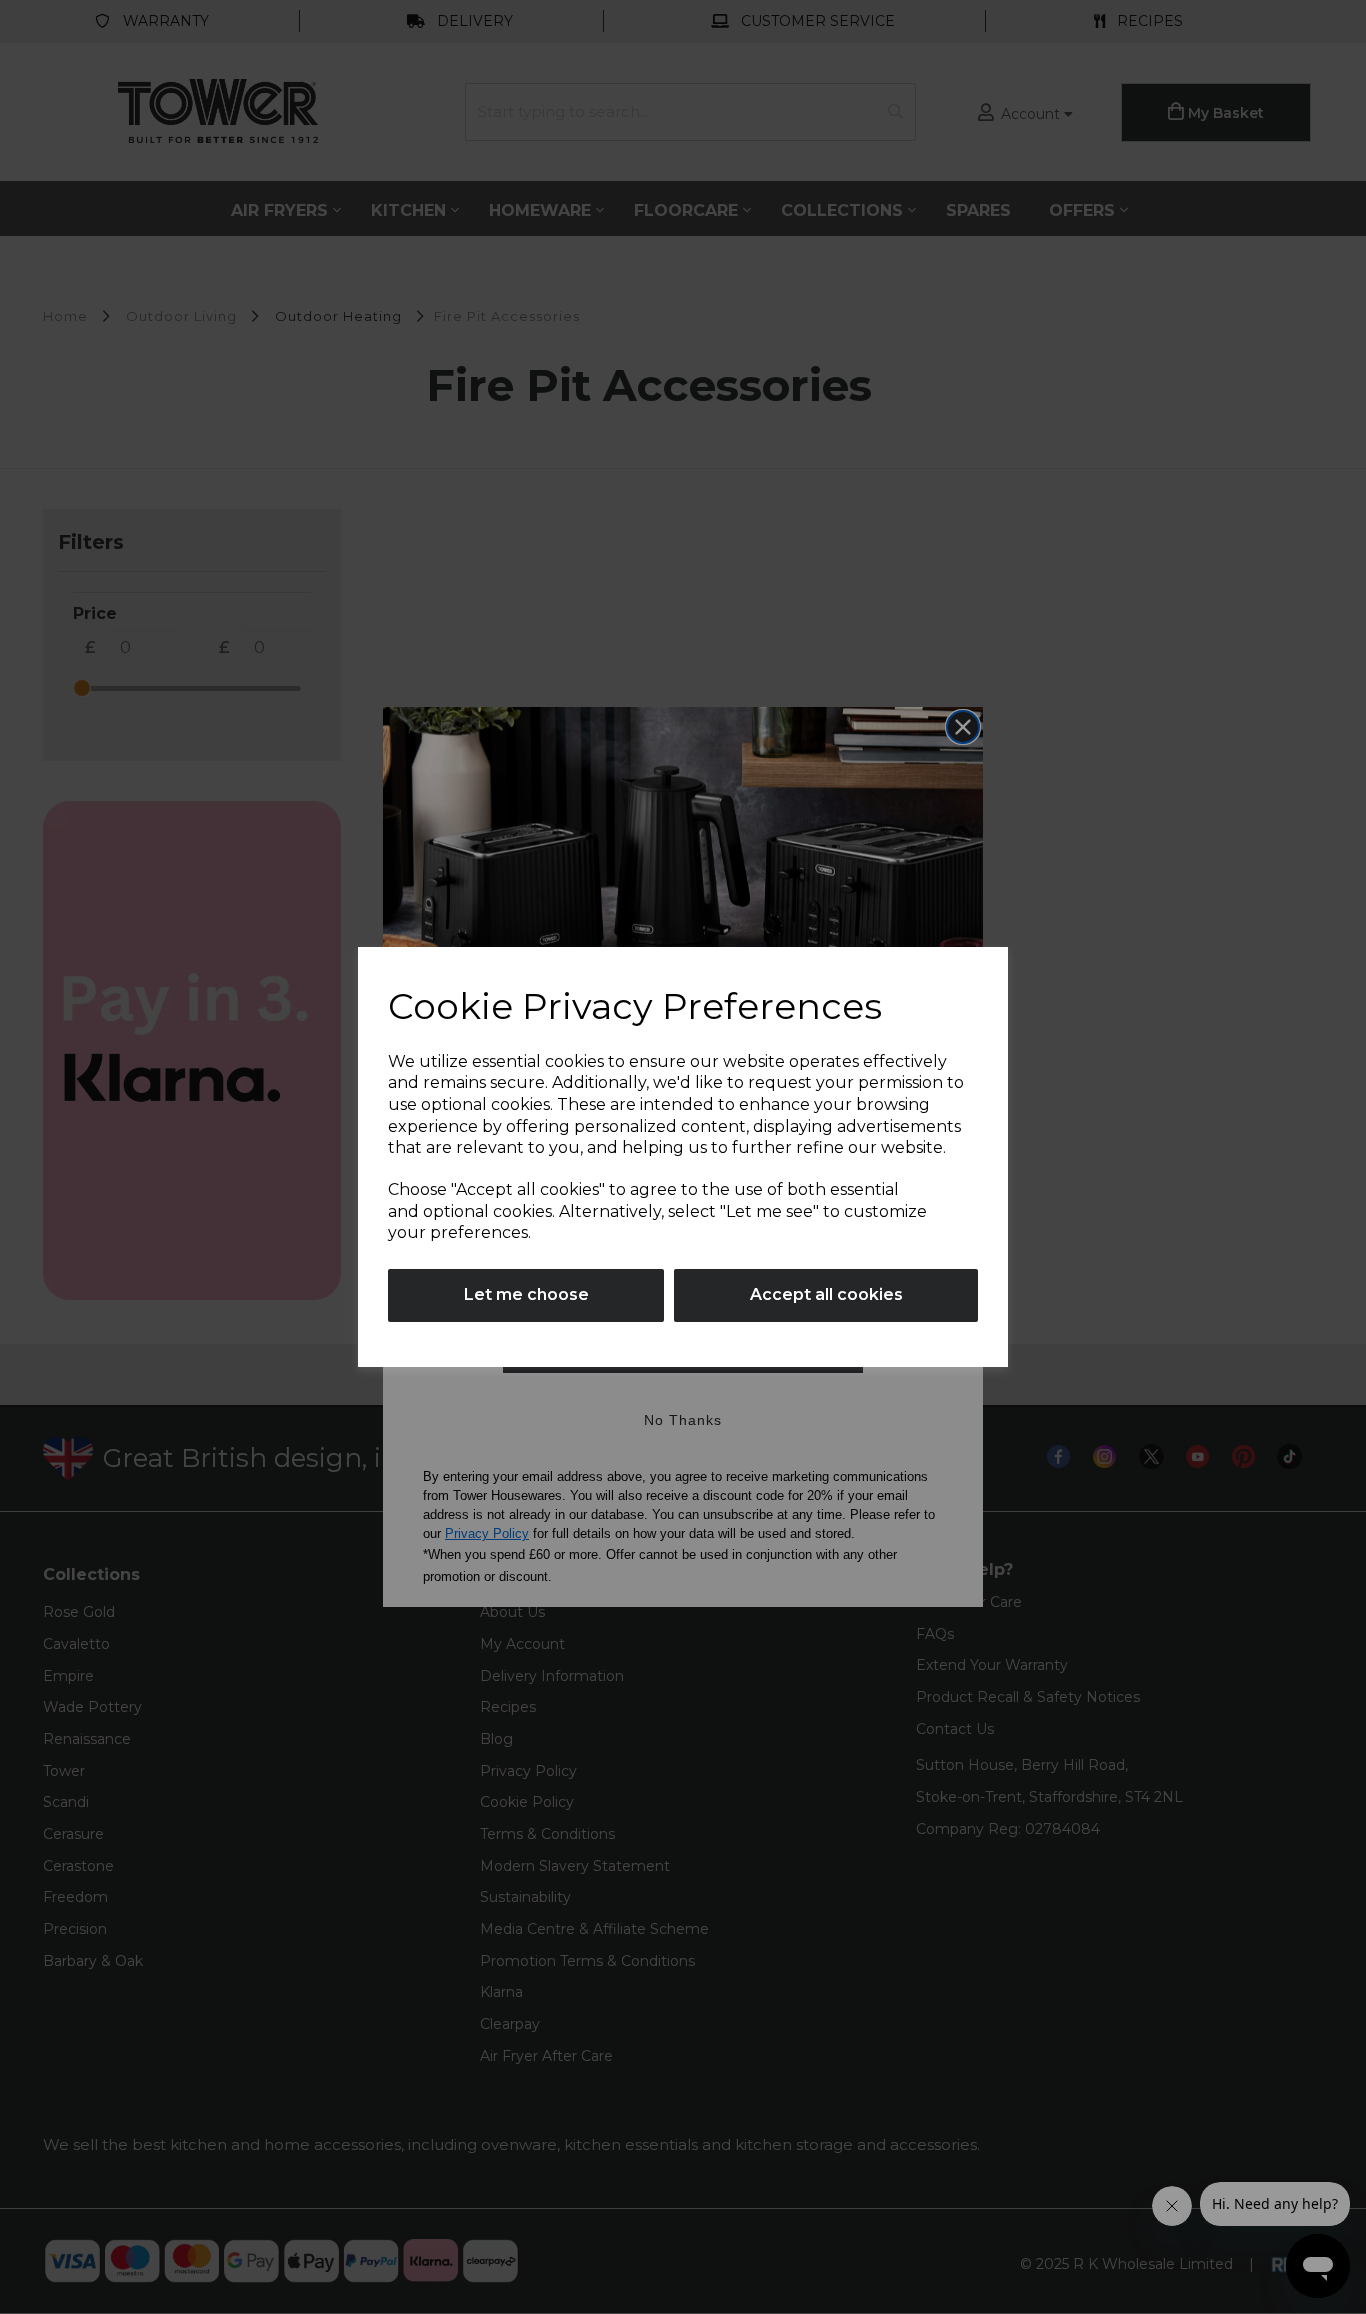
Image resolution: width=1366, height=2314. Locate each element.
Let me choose (526, 1294)
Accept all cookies (826, 1294)
